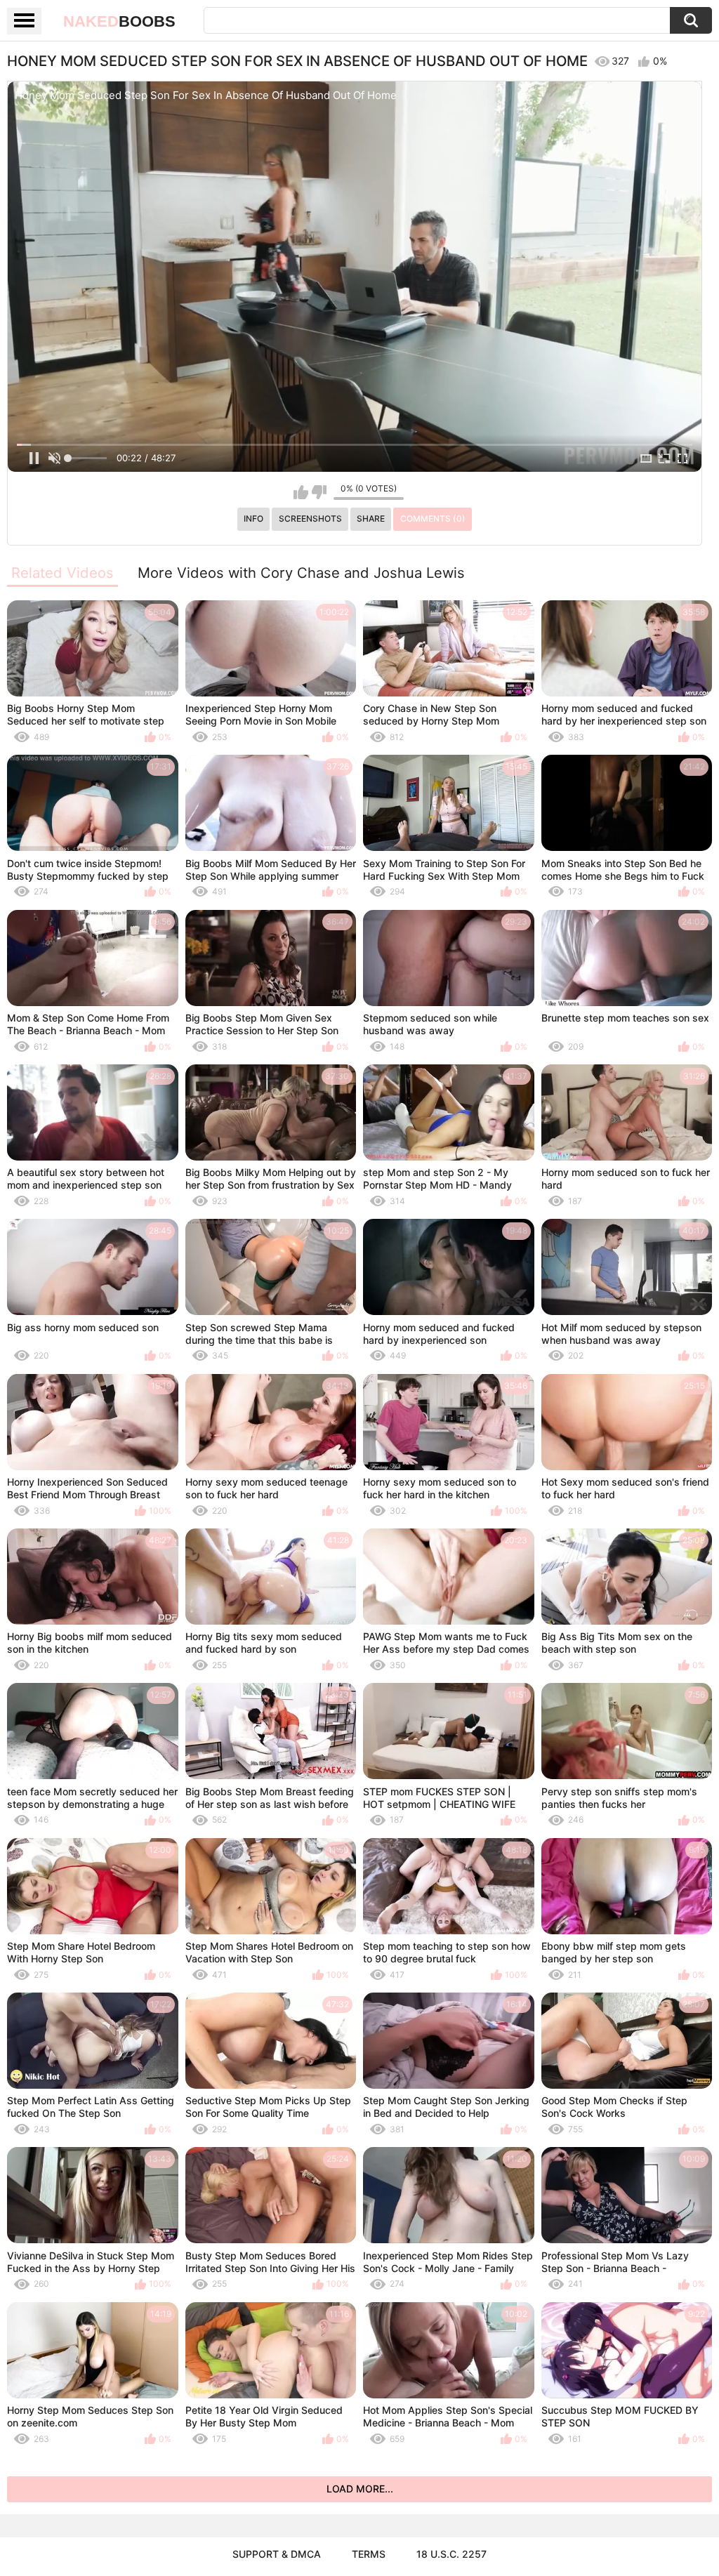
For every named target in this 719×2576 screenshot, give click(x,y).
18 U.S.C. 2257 (451, 2554)
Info (253, 518)
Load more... (360, 2489)
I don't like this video (319, 492)
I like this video (301, 492)
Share (371, 518)
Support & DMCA (277, 2554)
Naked (119, 21)
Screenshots (310, 518)
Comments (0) (433, 518)
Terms (369, 2554)
